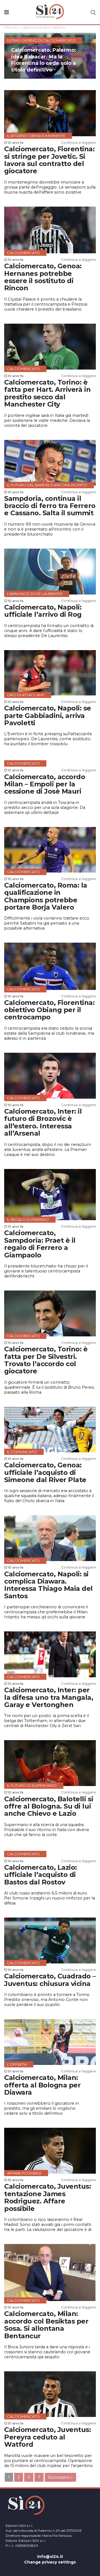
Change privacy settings (50, 2562)
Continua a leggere (78, 143)
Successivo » (60, 2477)
